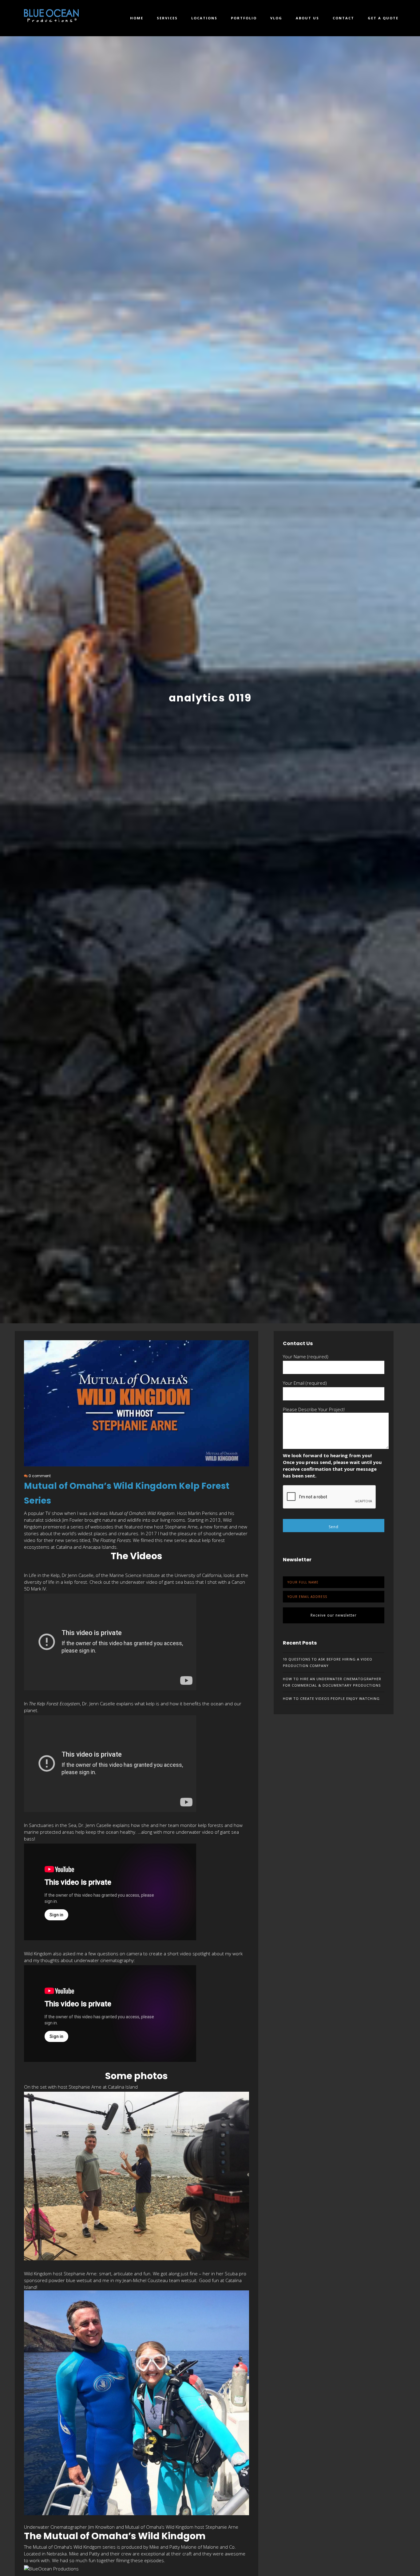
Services (167, 18)
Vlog (276, 18)
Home (137, 18)
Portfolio (244, 18)
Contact (343, 18)
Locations (204, 18)
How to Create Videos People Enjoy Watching (331, 1698)
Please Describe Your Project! (314, 1409)
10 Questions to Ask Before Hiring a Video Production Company (328, 1662)
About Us (307, 18)
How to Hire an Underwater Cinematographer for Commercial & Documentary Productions (332, 1682)
